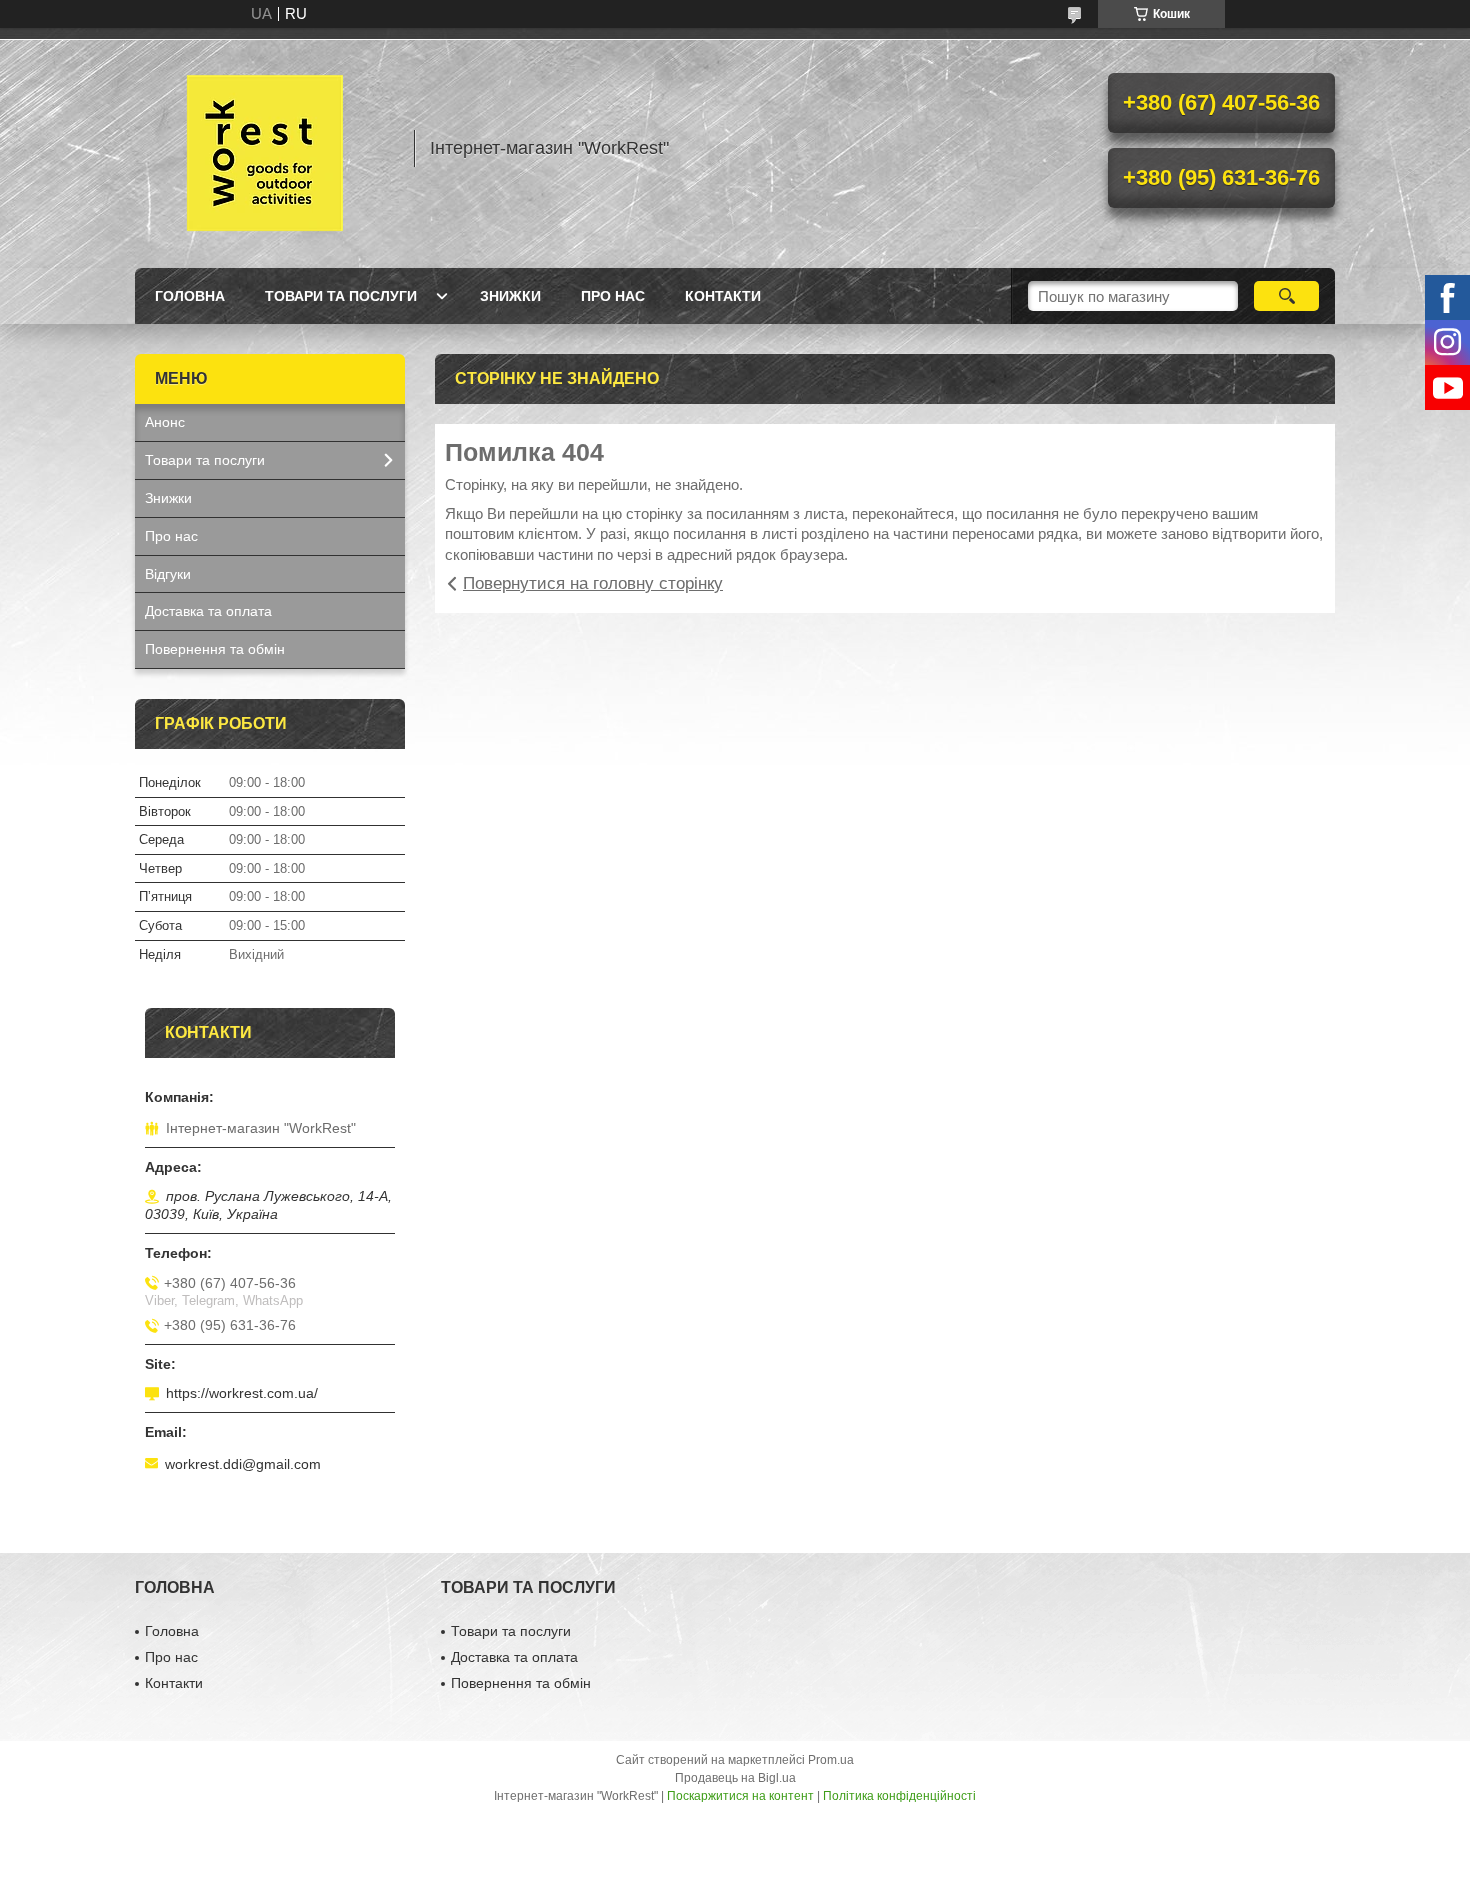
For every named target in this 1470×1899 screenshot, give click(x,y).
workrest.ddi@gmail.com (243, 1464)
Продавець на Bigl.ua (735, 1778)
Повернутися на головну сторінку (593, 583)
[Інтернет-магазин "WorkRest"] (265, 148)
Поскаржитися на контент (740, 1796)
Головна (190, 296)
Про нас (613, 296)
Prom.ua (831, 1760)
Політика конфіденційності (899, 1796)
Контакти (723, 296)
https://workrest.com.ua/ (242, 1393)
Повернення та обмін (215, 649)
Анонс (165, 422)
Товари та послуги (341, 296)
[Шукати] (1286, 296)
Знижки (510, 296)
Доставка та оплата (208, 611)
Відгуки (168, 574)
